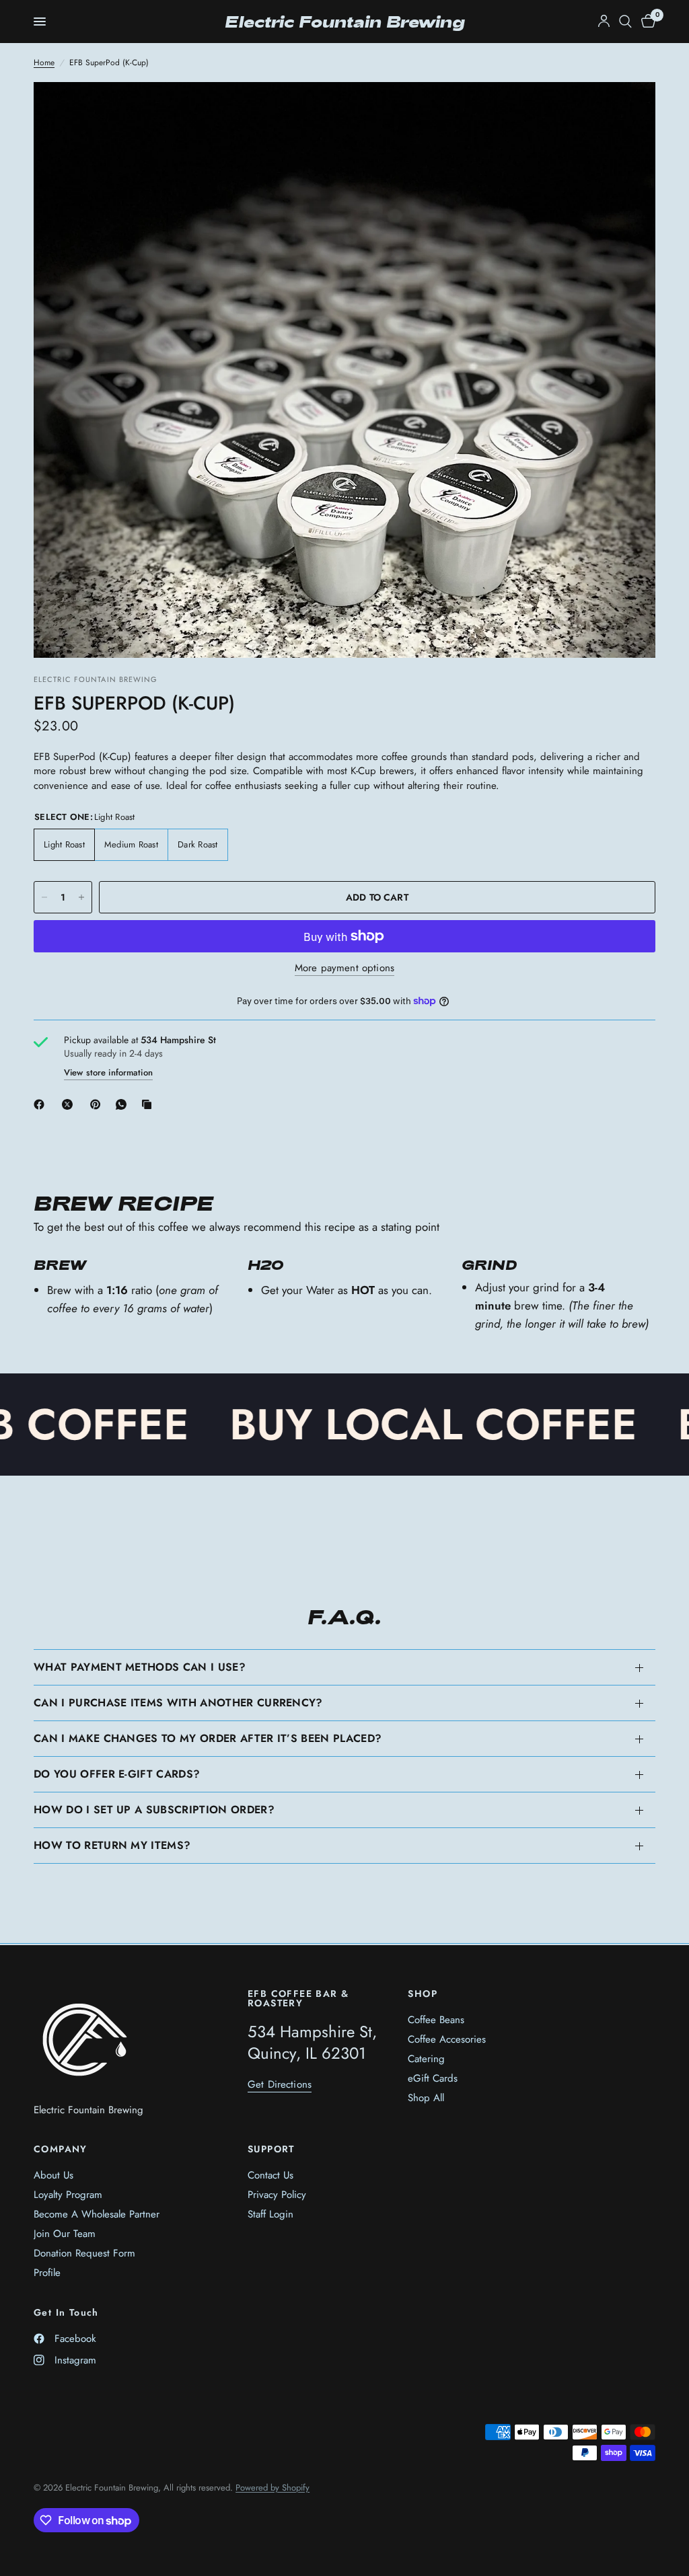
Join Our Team (65, 2234)
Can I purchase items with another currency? (178, 1703)
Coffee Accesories (447, 2039)
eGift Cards (433, 2078)
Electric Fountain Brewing (345, 22)
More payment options (344, 968)
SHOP (423, 1994)
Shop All (426, 2098)
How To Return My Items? (112, 1845)
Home (44, 63)
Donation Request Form (84, 2253)
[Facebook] (42, 1104)
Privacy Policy (277, 2195)
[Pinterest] (98, 1104)
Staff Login (270, 2214)
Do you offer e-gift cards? (117, 1774)
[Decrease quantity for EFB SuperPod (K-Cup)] (44, 897)
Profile (47, 2273)
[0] (646, 22)
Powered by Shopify (273, 2488)
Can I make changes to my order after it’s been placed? (208, 1738)
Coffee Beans (436, 2020)
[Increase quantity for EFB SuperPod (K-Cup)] (81, 897)
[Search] (625, 22)
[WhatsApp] (124, 1104)
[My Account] (604, 22)
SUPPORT (271, 2149)
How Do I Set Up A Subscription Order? (154, 1810)
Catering (426, 2059)
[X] (70, 1104)
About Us (53, 2175)
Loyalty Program (68, 2195)
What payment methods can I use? (140, 1667)
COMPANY (61, 2149)
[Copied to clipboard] (149, 1104)
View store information (108, 1072)
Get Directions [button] (280, 2085)
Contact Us (270, 2175)
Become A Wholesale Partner (97, 2214)
